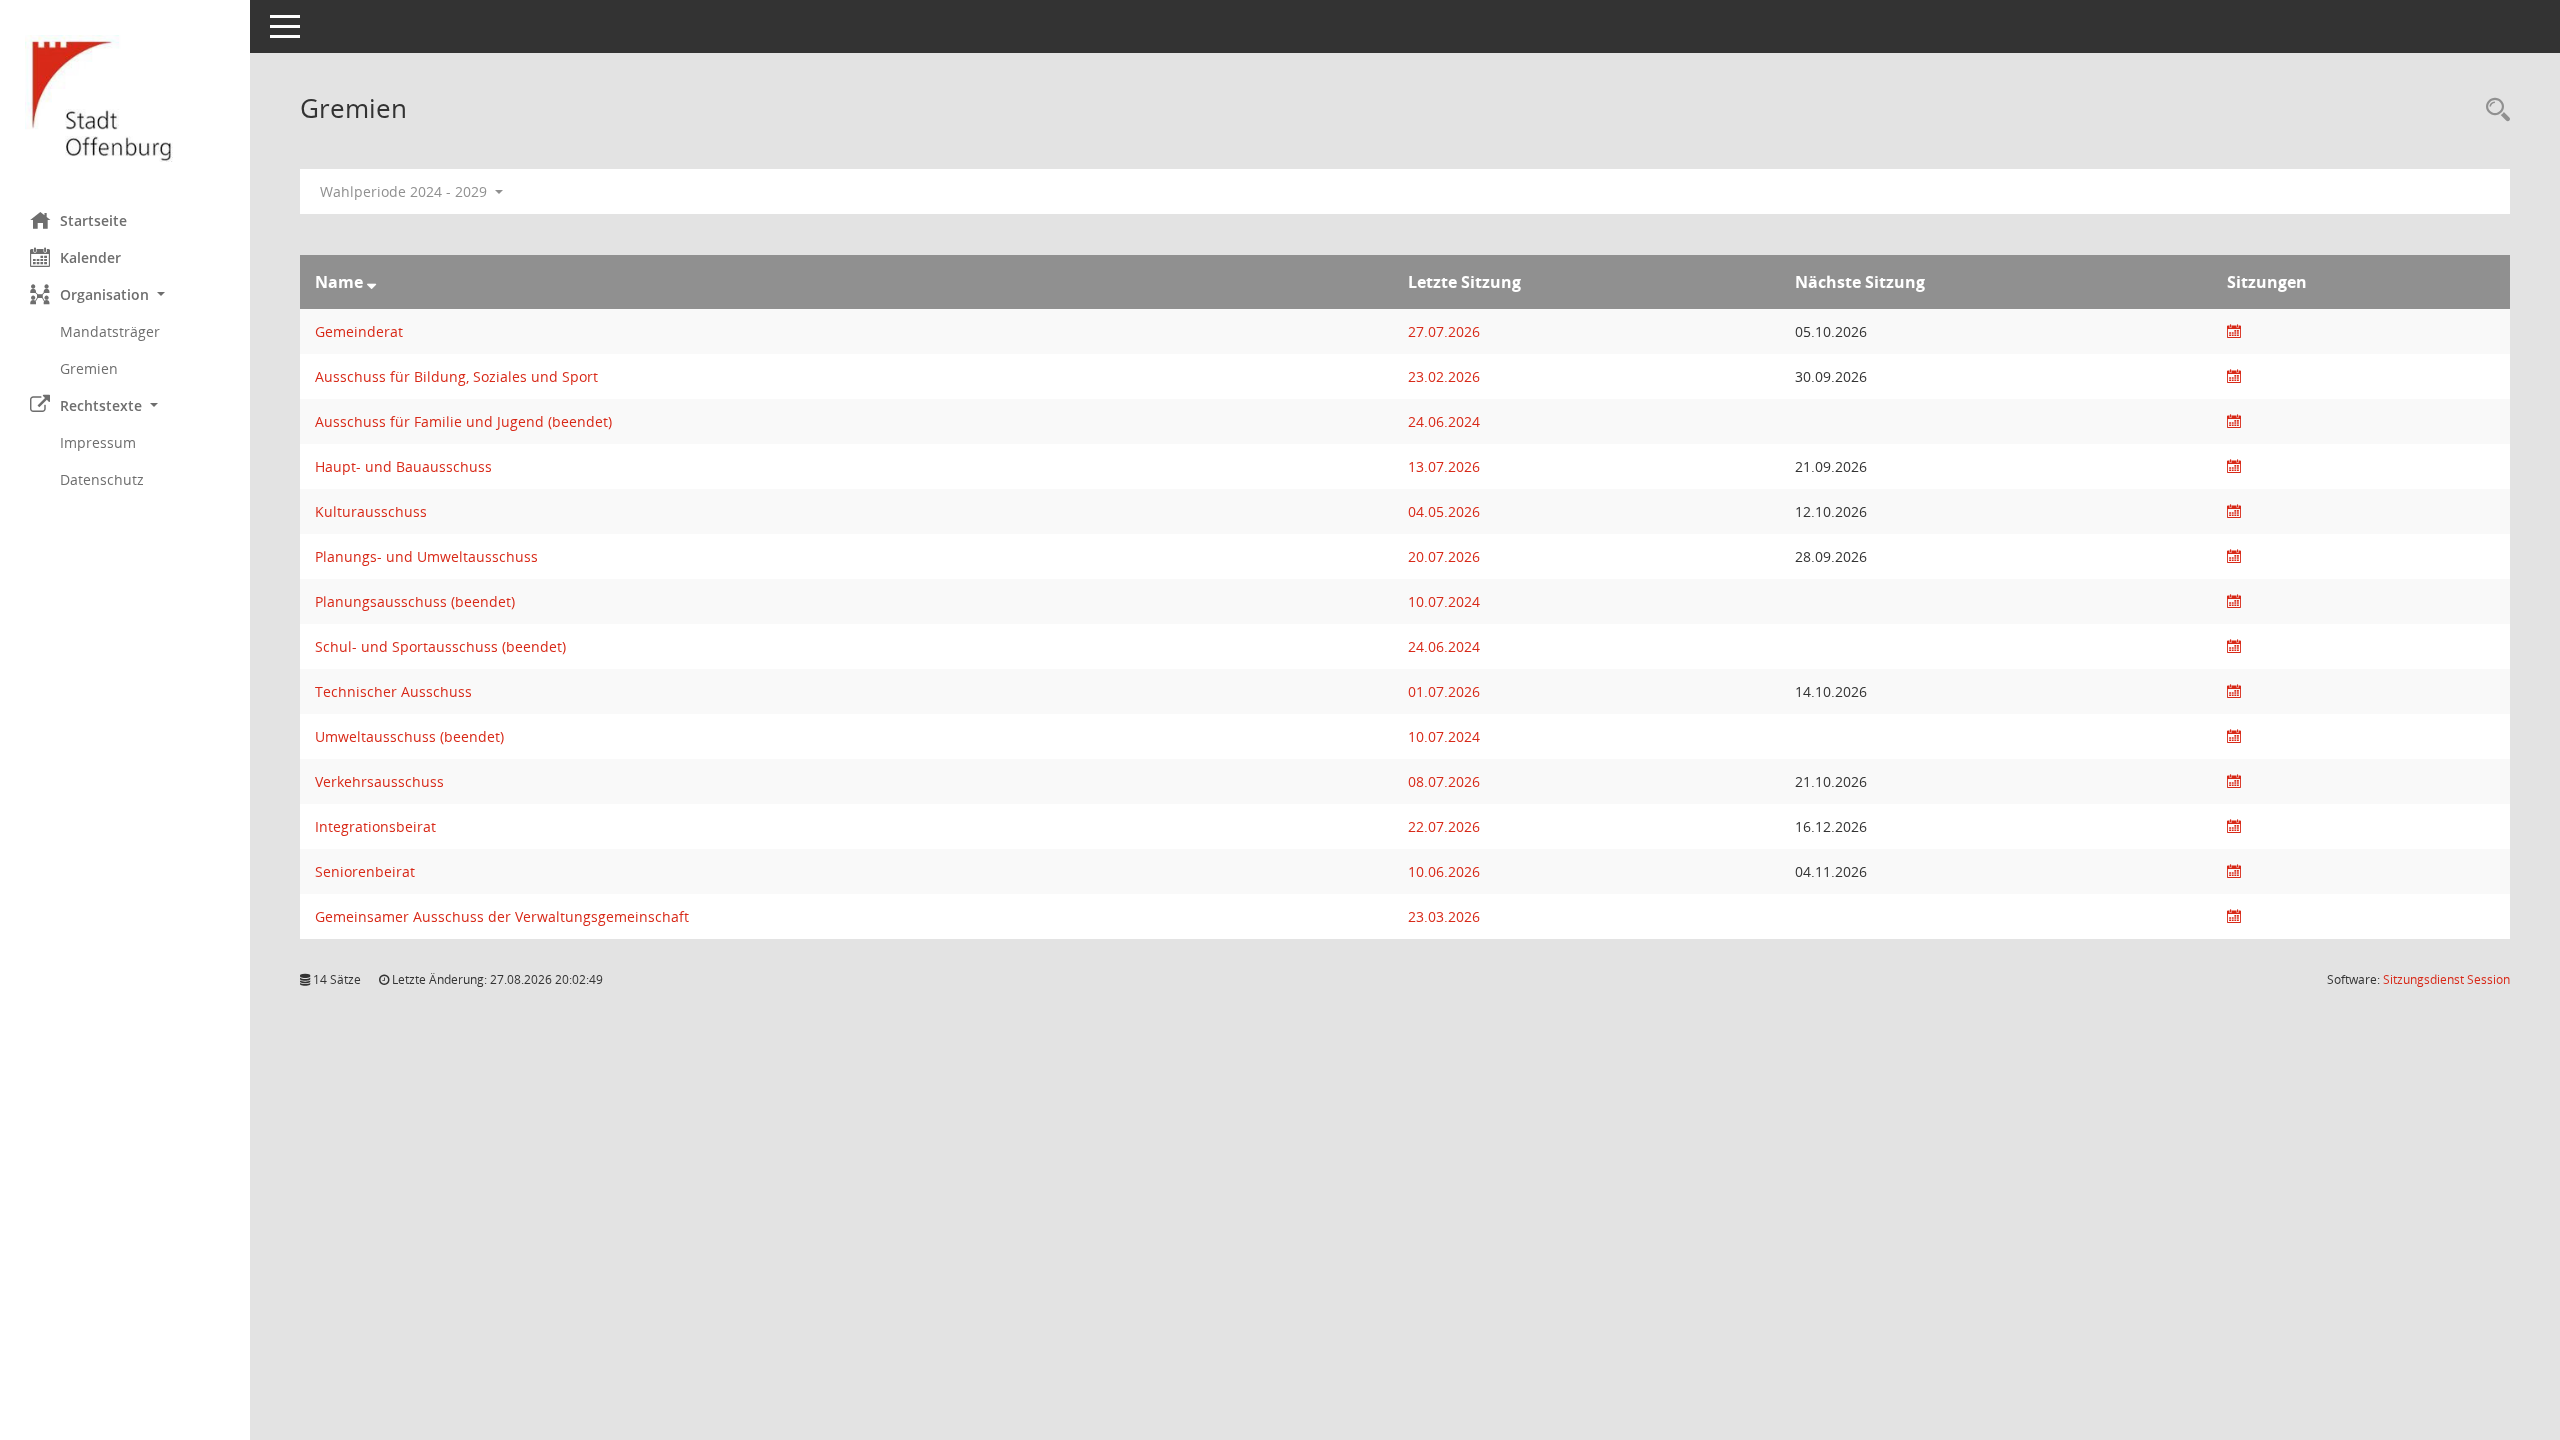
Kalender (90, 257)
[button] (125, 294)
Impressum (98, 442)
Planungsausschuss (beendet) (415, 601)
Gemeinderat (359, 331)
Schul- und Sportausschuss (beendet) (440, 646)
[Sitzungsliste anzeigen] (2234, 331)
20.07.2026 (1444, 556)
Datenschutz (102, 479)
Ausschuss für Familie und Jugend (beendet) (463, 421)
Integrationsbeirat (375, 826)
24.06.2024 (1444, 421)
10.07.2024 (1444, 601)
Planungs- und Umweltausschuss (426, 556)
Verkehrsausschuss (379, 781)
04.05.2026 (1444, 511)
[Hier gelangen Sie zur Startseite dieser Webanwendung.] (125, 98)
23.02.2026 (1444, 376)
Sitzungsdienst (2446, 979)
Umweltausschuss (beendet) (409, 736)
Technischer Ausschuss (393, 691)
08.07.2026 (1444, 781)
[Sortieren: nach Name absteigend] (371, 282)
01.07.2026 (1444, 691)
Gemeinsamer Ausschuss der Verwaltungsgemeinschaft (502, 916)
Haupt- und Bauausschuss (403, 466)
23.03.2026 (1444, 916)
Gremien (89, 368)
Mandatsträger (110, 331)
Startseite (93, 220)
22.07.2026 (1444, 826)
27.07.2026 (1444, 331)
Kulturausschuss (371, 511)
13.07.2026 (1444, 466)
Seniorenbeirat (365, 871)
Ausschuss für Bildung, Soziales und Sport (456, 376)
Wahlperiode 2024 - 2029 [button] (405, 191)
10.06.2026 (1444, 871)
